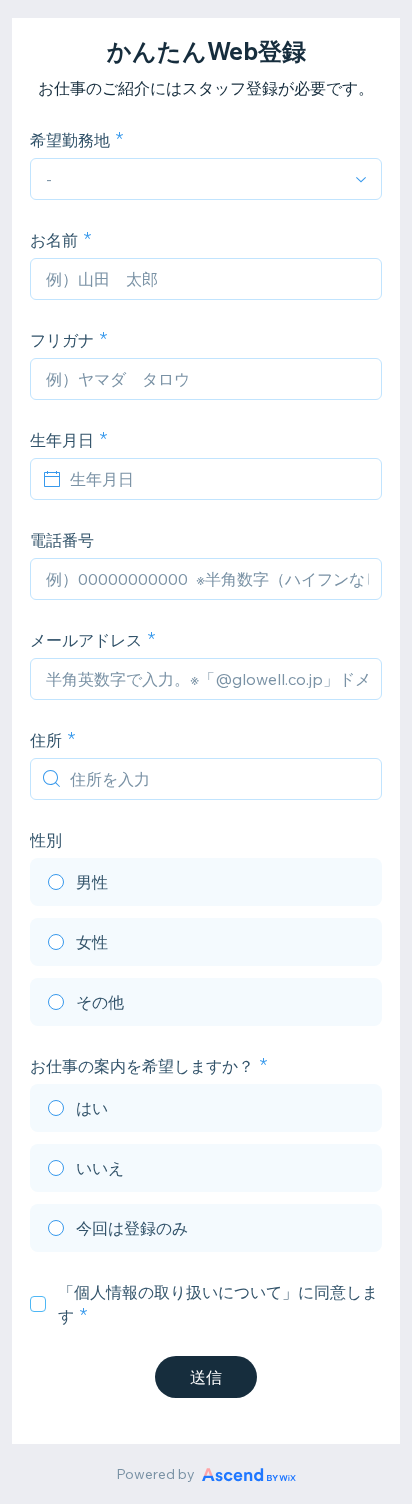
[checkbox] (38, 1304)
